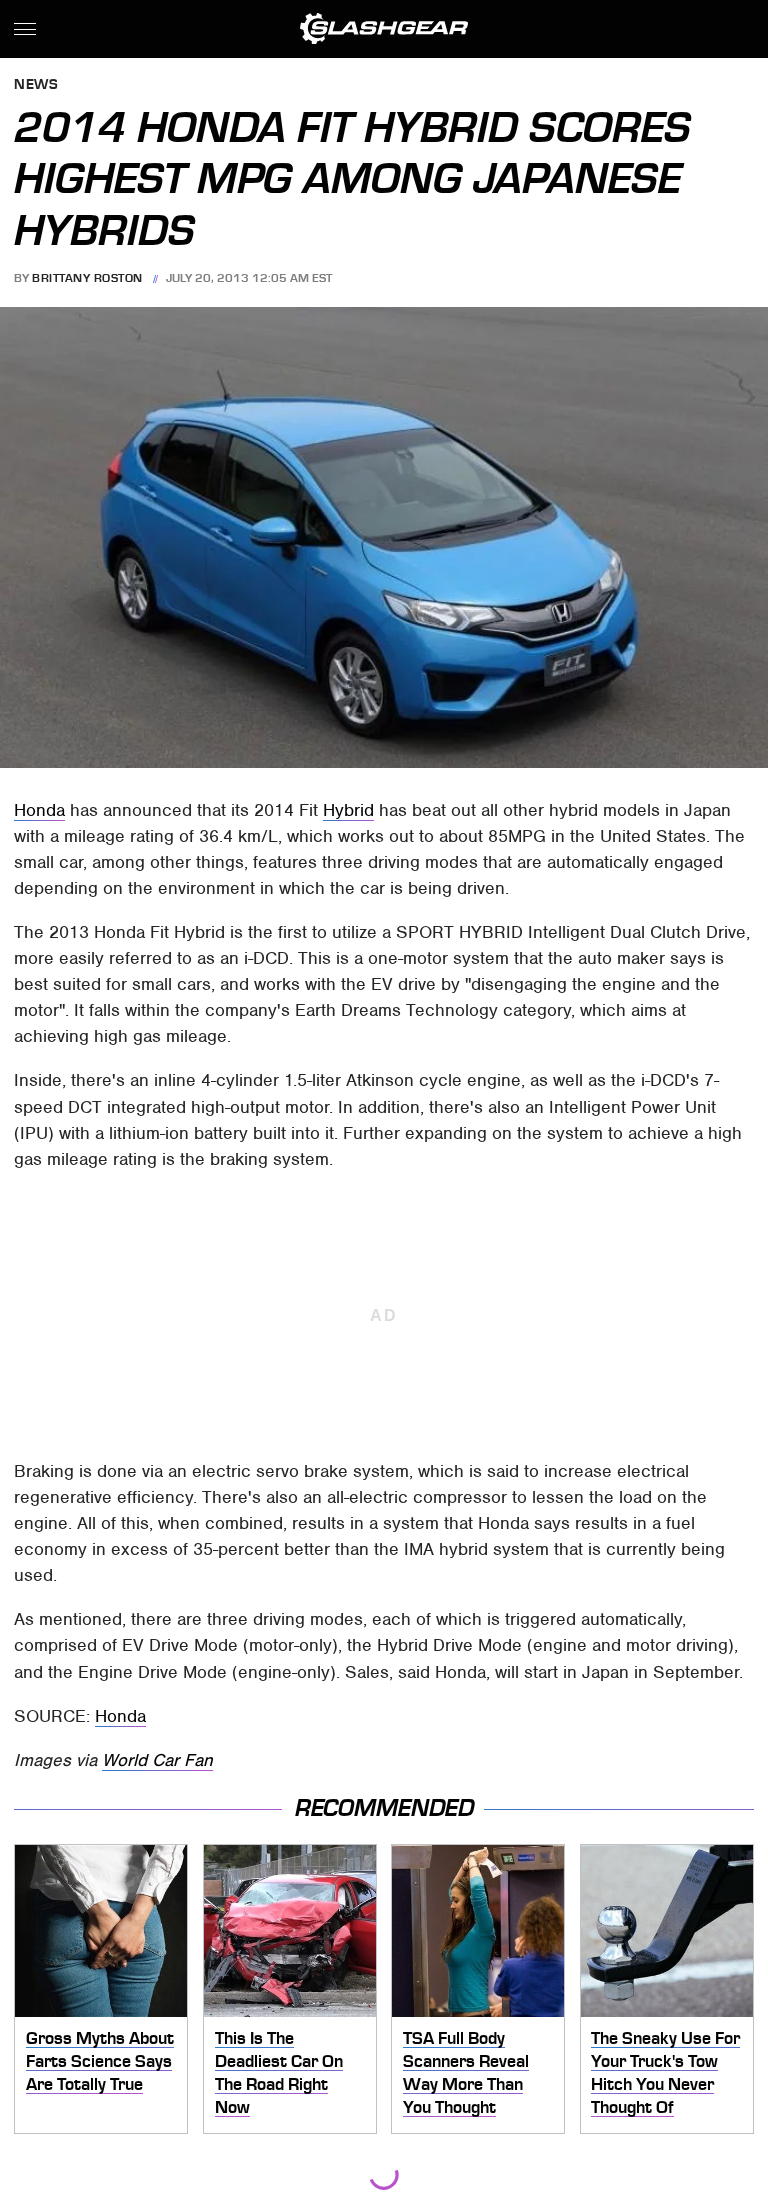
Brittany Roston (87, 278)
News (36, 85)
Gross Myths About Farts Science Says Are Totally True (100, 2060)
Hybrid (348, 810)
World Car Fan (157, 1760)
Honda (39, 810)
